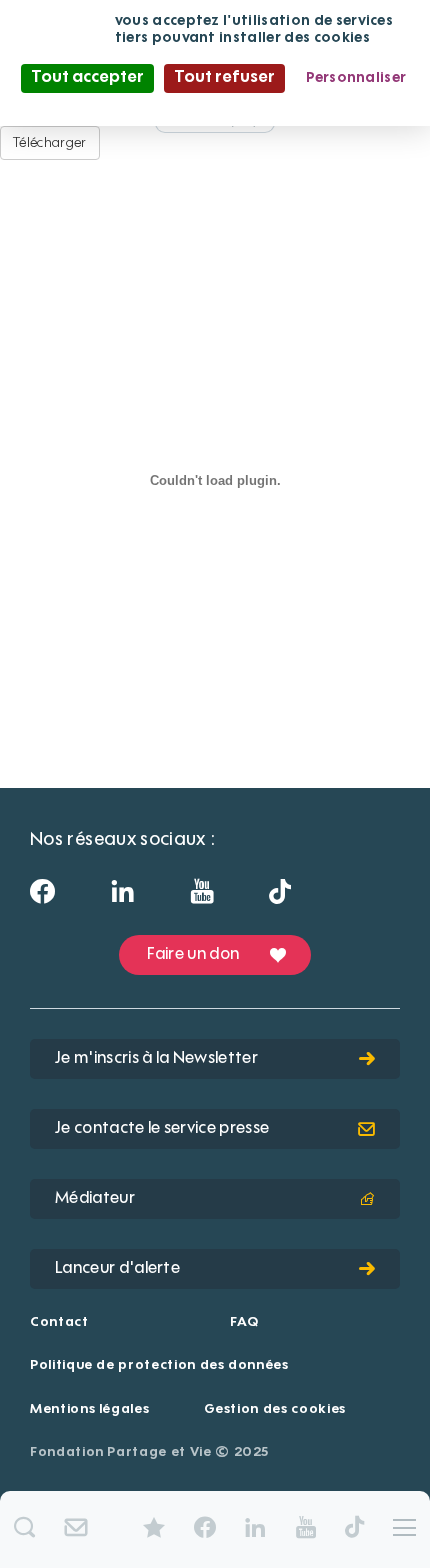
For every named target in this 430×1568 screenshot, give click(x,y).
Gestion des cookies (275, 1409)
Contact (59, 1322)
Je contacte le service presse (162, 1129)
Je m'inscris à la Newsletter (156, 1059)
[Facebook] (42, 898)
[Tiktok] (280, 897)
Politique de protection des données (159, 1365)
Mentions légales (89, 1409)
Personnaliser (356, 78)
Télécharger (50, 143)
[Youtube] (201, 898)
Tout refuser (224, 78)
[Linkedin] (122, 898)
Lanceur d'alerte (117, 1269)
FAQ (244, 1322)
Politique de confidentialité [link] (215, 106)
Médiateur (95, 1199)
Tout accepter (87, 78)
